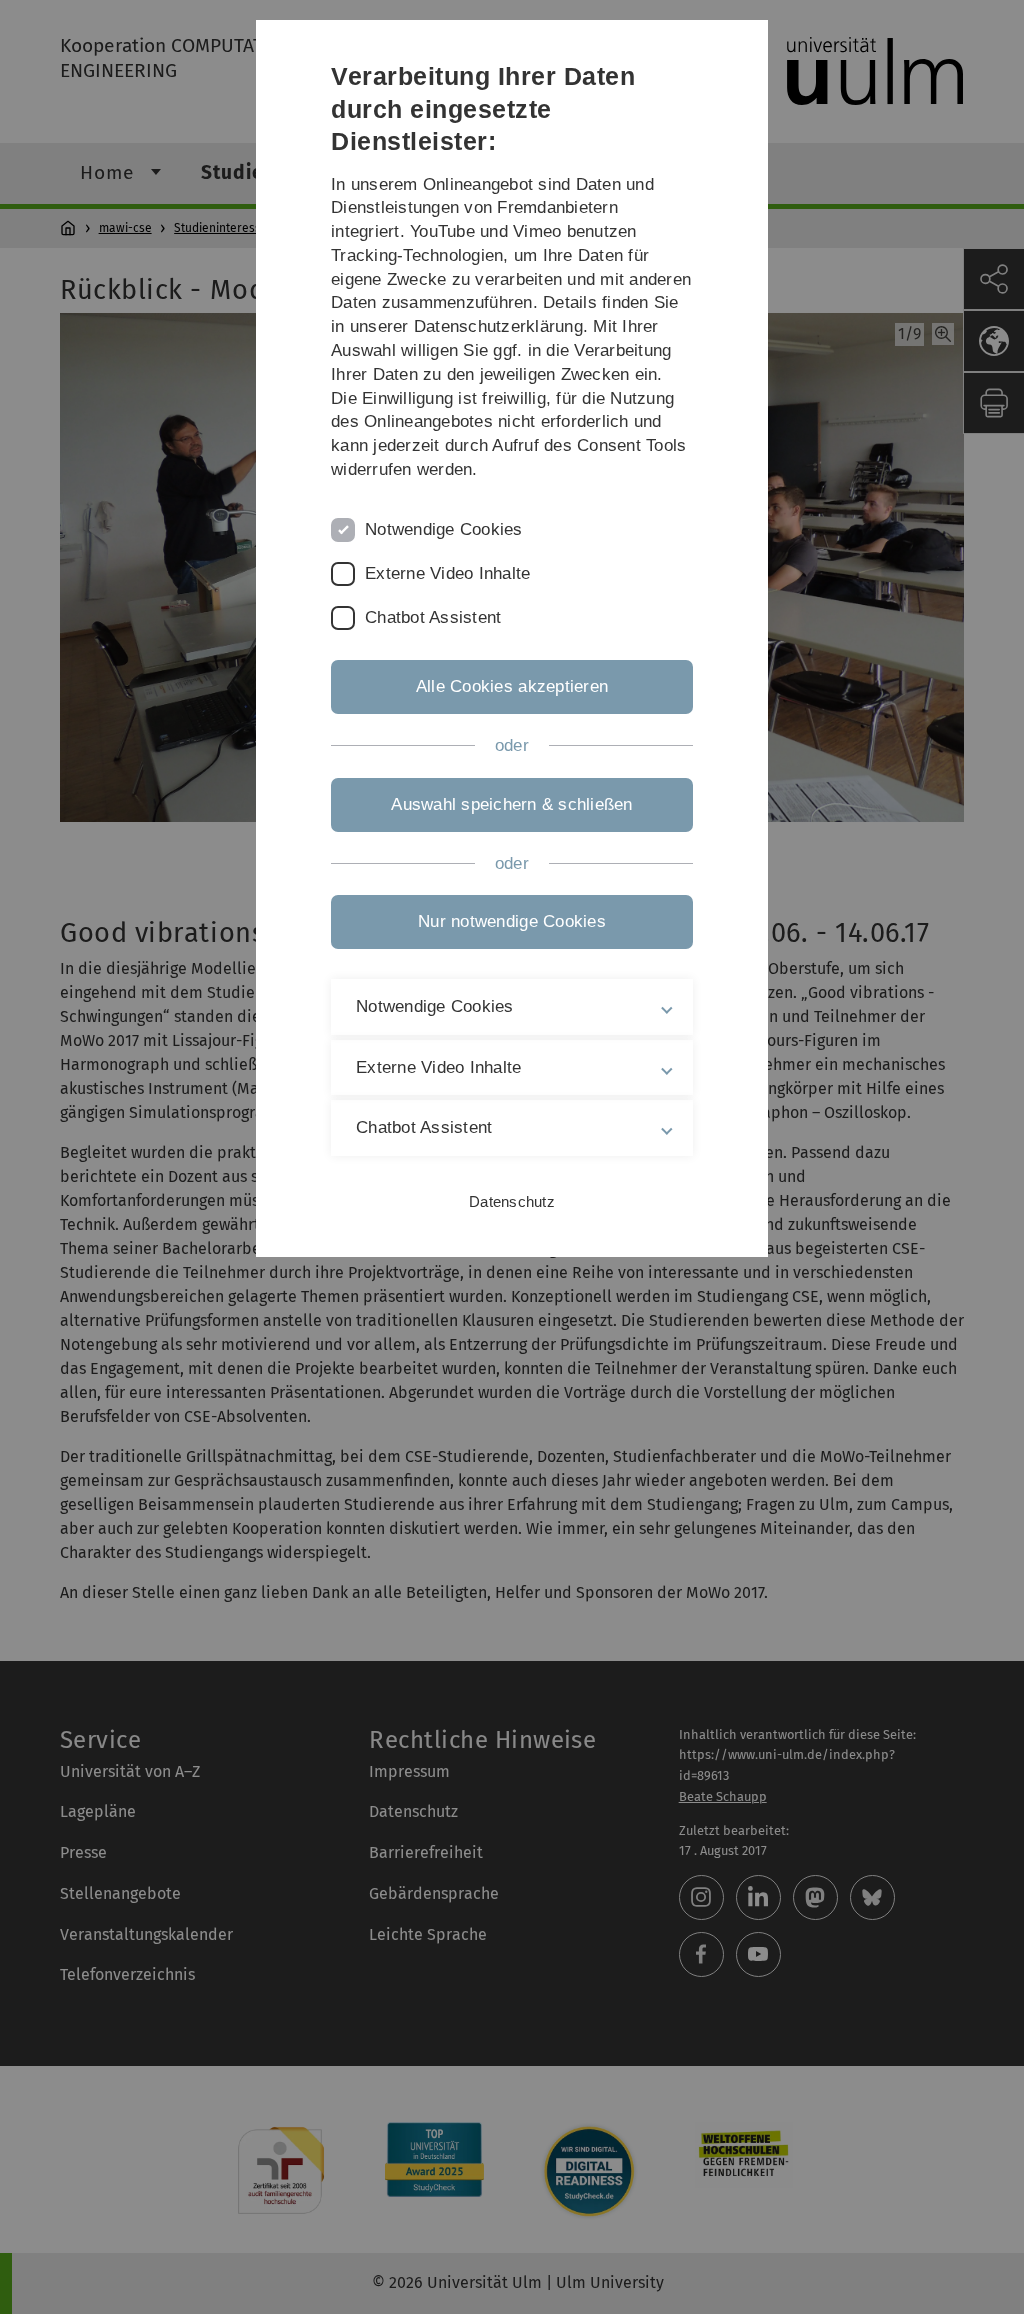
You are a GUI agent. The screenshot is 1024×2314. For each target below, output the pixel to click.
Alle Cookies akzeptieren (512, 686)
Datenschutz (512, 1201)
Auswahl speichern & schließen (511, 804)
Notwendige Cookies (444, 529)
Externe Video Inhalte (447, 573)
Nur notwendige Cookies (512, 921)
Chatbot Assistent (433, 617)
